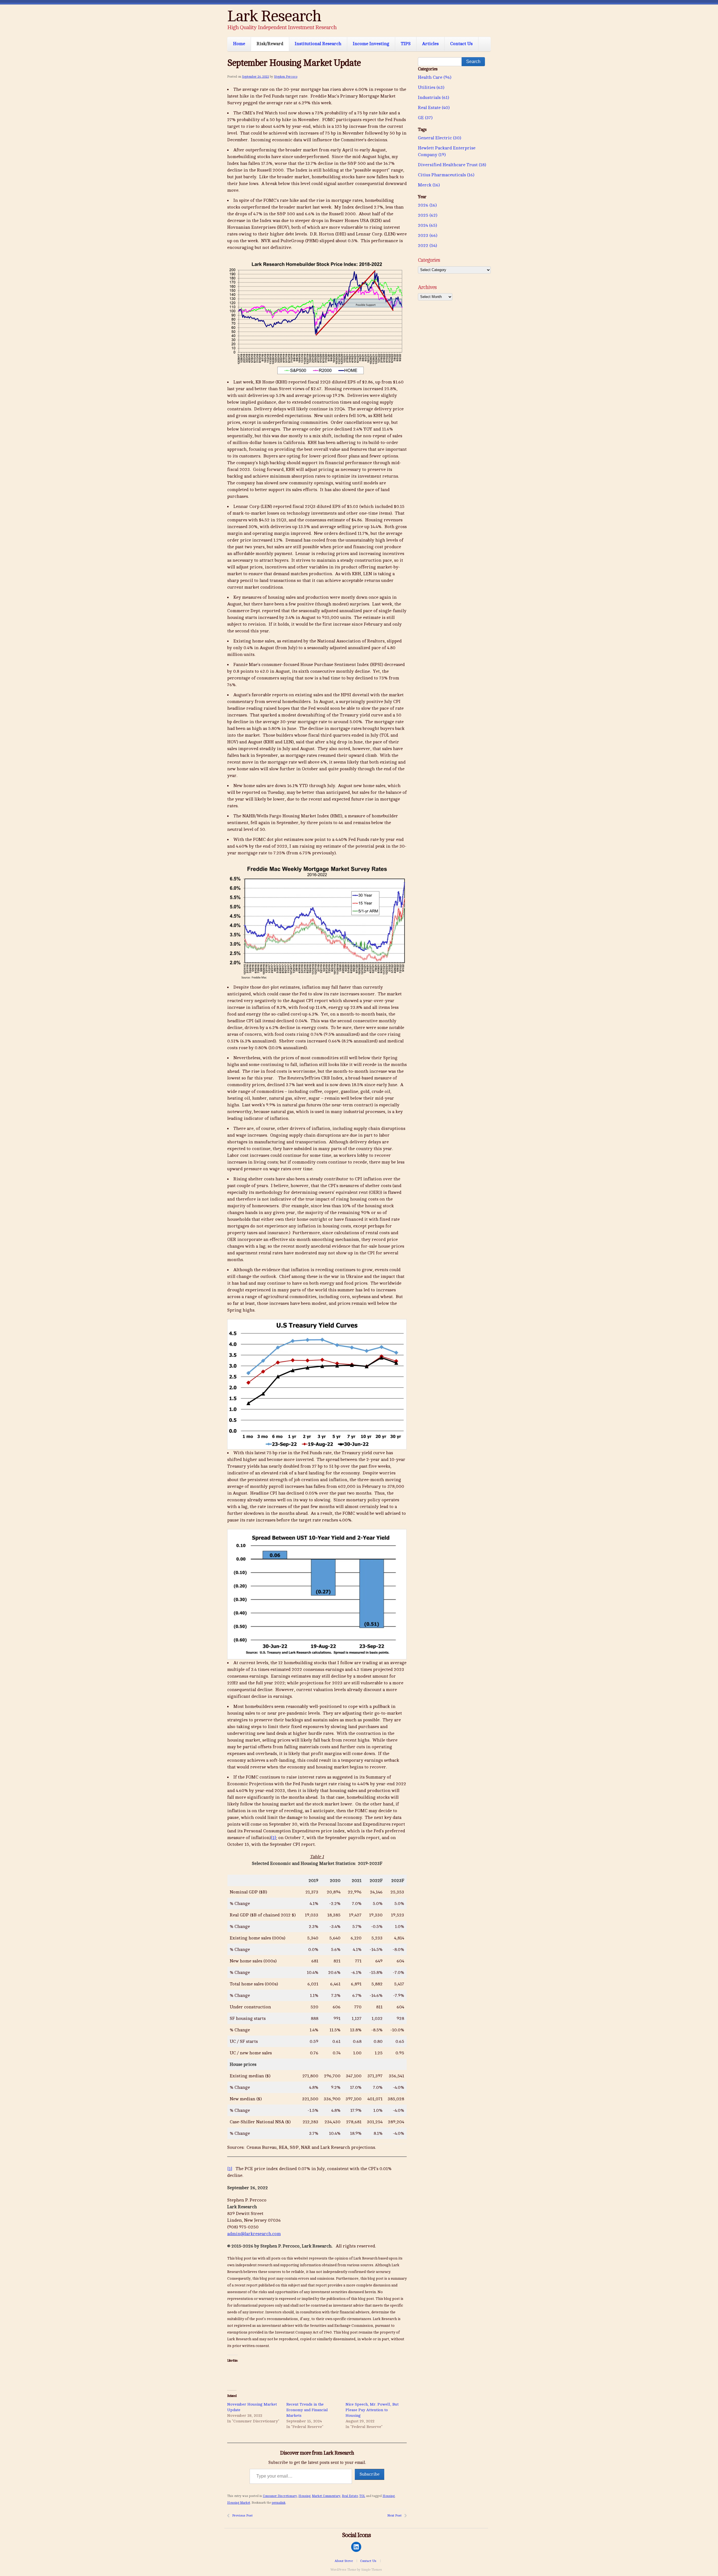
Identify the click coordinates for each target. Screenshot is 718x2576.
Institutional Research (318, 44)
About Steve (344, 2561)
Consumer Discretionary (280, 2496)
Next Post (394, 2515)
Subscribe (370, 2474)
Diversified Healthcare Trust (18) (452, 165)
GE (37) (425, 118)
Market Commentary (326, 2496)
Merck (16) (429, 185)
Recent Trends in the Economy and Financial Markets (307, 2410)
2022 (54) (427, 246)
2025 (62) (428, 215)
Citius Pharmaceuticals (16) (446, 175)
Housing (304, 2496)
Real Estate (350, 2496)
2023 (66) (428, 235)
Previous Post (242, 2515)
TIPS (406, 44)
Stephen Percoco (286, 77)
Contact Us (461, 44)
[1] (273, 1838)
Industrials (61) (433, 98)
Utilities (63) (431, 87)
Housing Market (239, 2503)
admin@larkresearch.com (254, 2234)
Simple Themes (372, 2570)
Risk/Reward (270, 44)
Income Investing (371, 44)
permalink (279, 2503)
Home (239, 44)
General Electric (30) (439, 138)
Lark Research (274, 16)
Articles (430, 44)
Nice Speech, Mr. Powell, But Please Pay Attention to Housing (372, 2410)
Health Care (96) (435, 77)
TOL (362, 2496)
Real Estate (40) (434, 108)
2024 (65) (427, 225)
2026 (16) (427, 205)
